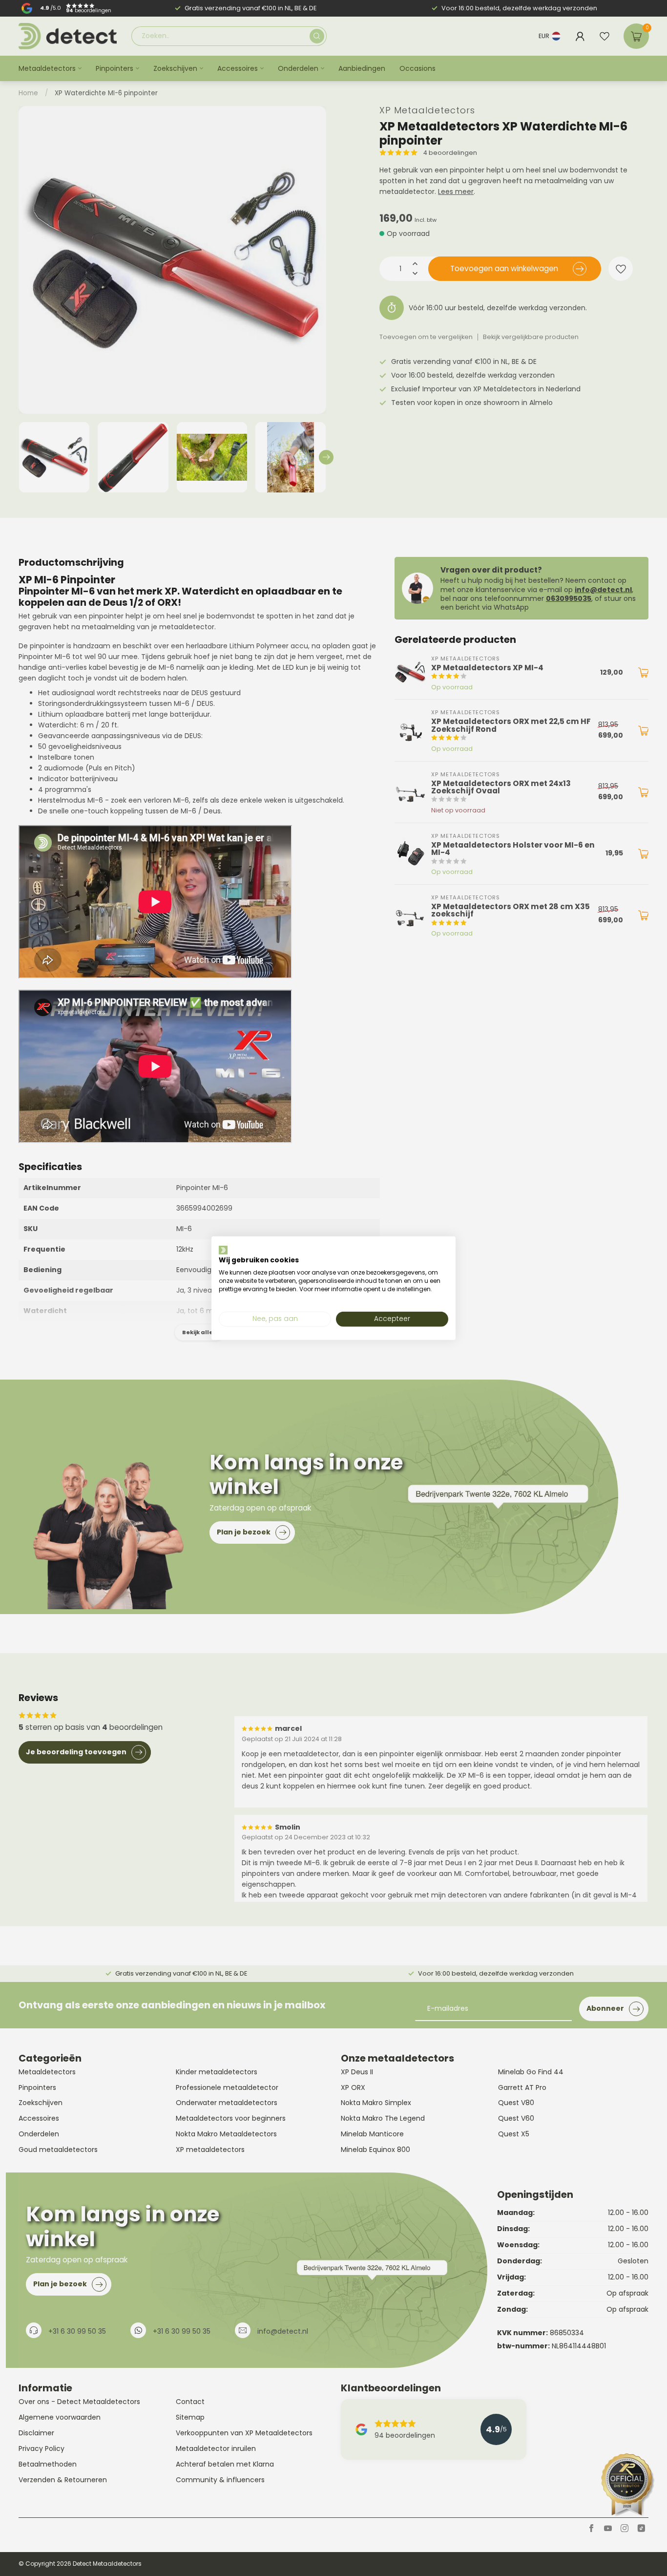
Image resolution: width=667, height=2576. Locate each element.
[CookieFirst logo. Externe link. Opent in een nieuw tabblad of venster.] (223, 1250)
